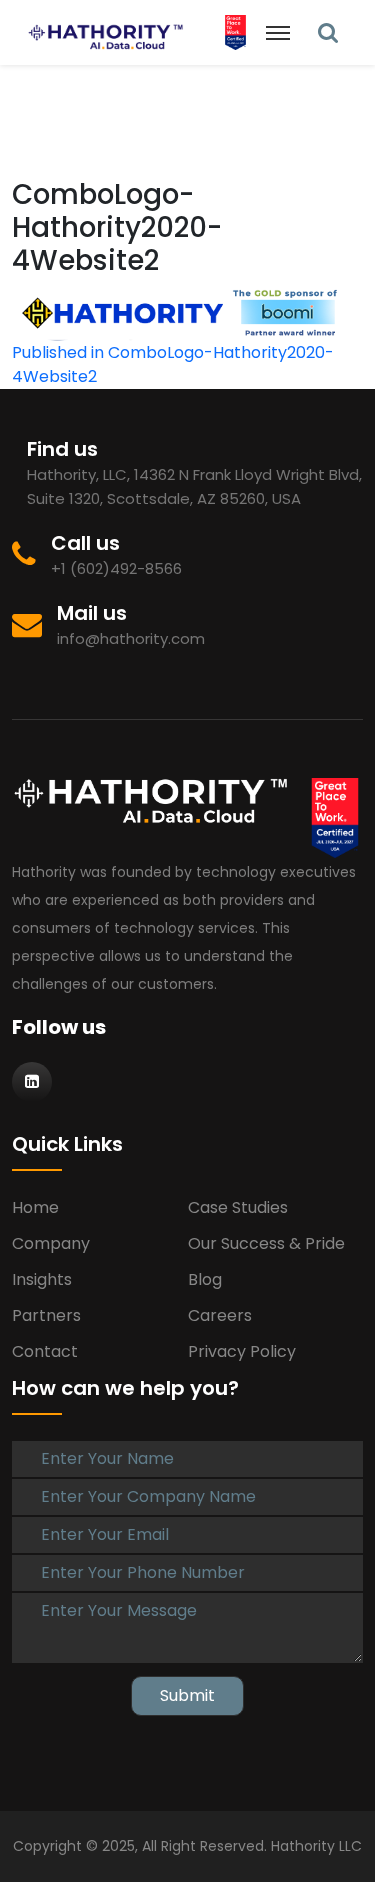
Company (51, 1243)
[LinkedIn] (328, 32)
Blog (205, 1279)
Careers (220, 1315)
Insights (42, 1279)
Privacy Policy (242, 1351)
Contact (45, 1351)
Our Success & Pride (266, 1243)
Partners (46, 1315)
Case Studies (238, 1207)
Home (35, 1207)
